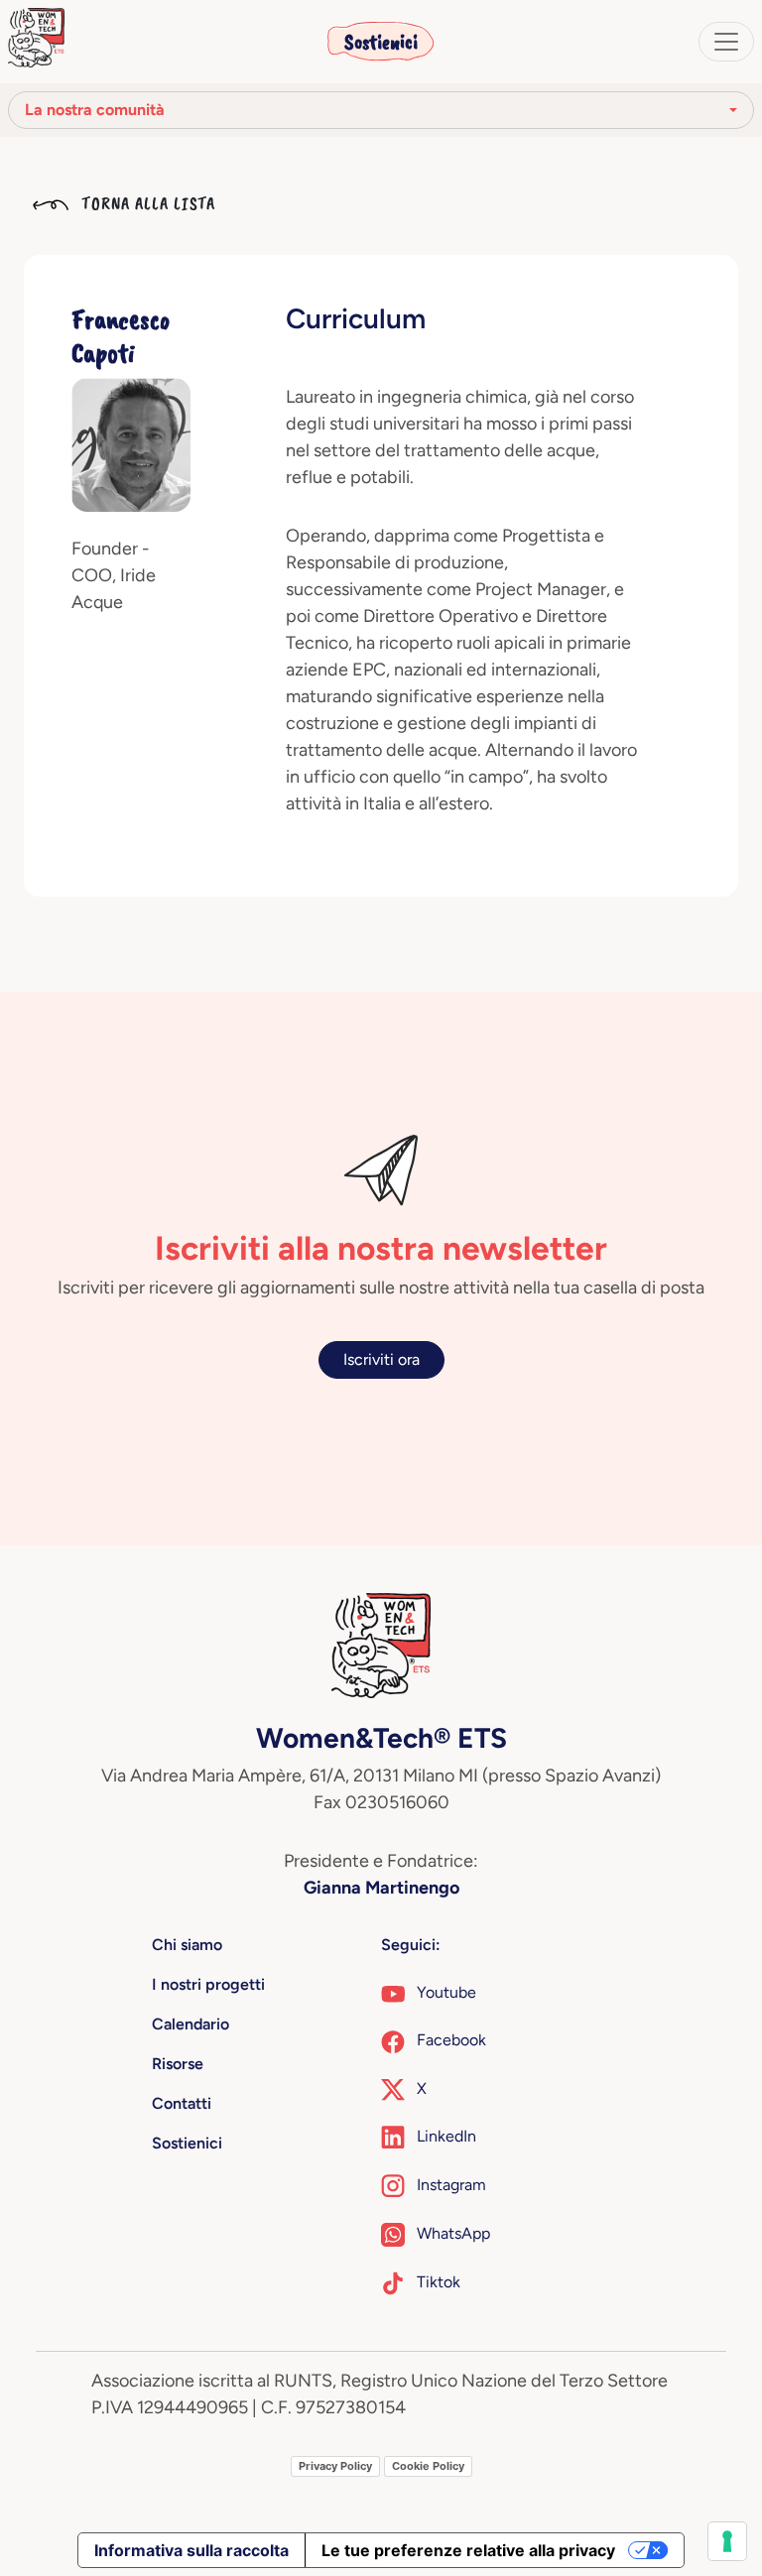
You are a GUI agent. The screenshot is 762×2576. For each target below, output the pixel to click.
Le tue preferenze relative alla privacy (468, 2550)
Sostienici (381, 42)
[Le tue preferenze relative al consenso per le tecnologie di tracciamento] (727, 2541)
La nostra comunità (95, 110)
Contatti (182, 2103)
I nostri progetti (208, 1984)
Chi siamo (187, 1945)
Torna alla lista (146, 203)
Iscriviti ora (381, 1359)
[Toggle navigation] (726, 42)
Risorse (178, 2064)
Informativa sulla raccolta (191, 2550)
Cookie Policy (428, 2466)
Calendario (190, 2024)
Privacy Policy (335, 2466)
